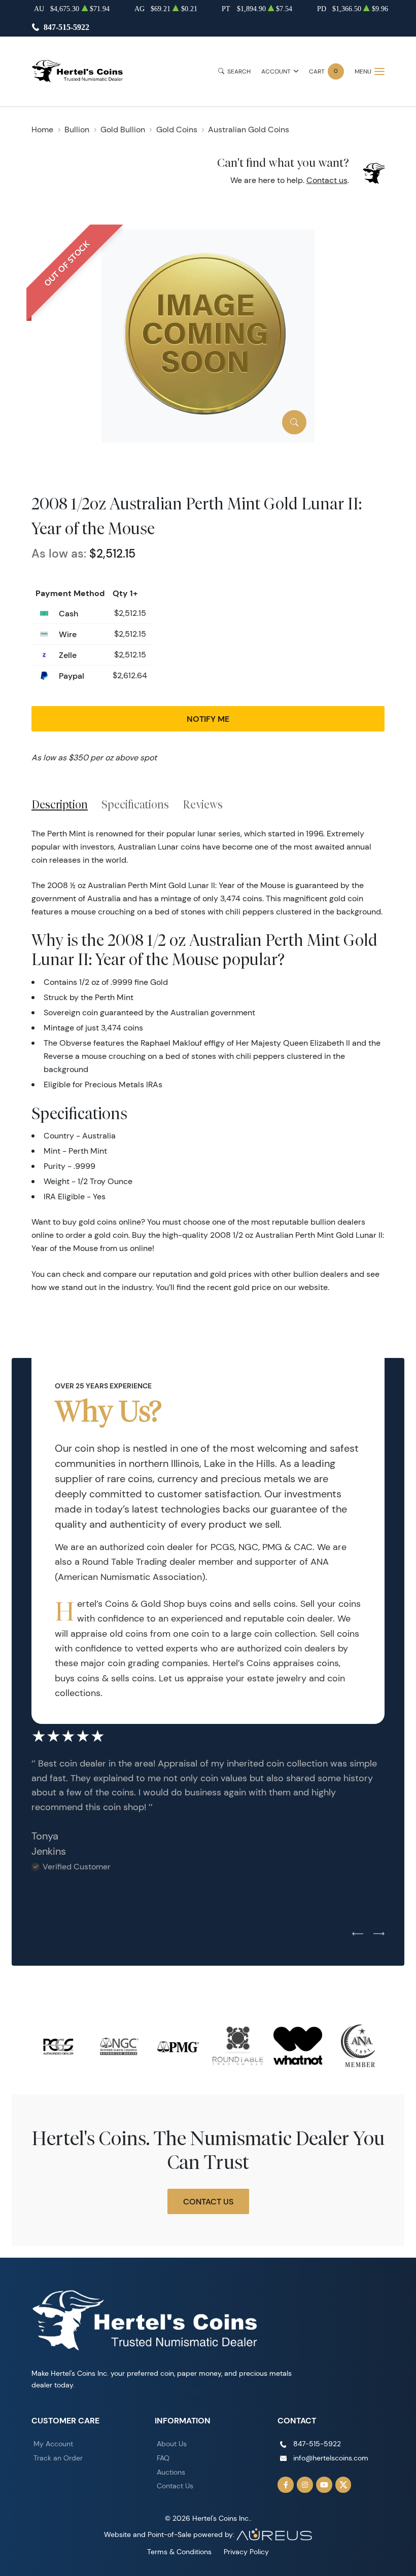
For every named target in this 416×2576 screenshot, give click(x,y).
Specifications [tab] (135, 804)
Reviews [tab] (203, 804)
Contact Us (208, 2201)
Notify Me (208, 719)
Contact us (327, 180)
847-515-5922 (66, 27)
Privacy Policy (246, 2552)
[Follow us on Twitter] (343, 2485)
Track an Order (58, 2458)
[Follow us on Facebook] (286, 2485)
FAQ (163, 2458)
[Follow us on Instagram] (305, 2485)
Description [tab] (60, 804)
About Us (172, 2444)
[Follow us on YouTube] (324, 2485)
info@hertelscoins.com (331, 2458)
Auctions (171, 2472)
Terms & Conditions (179, 2552)
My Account (53, 2444)
